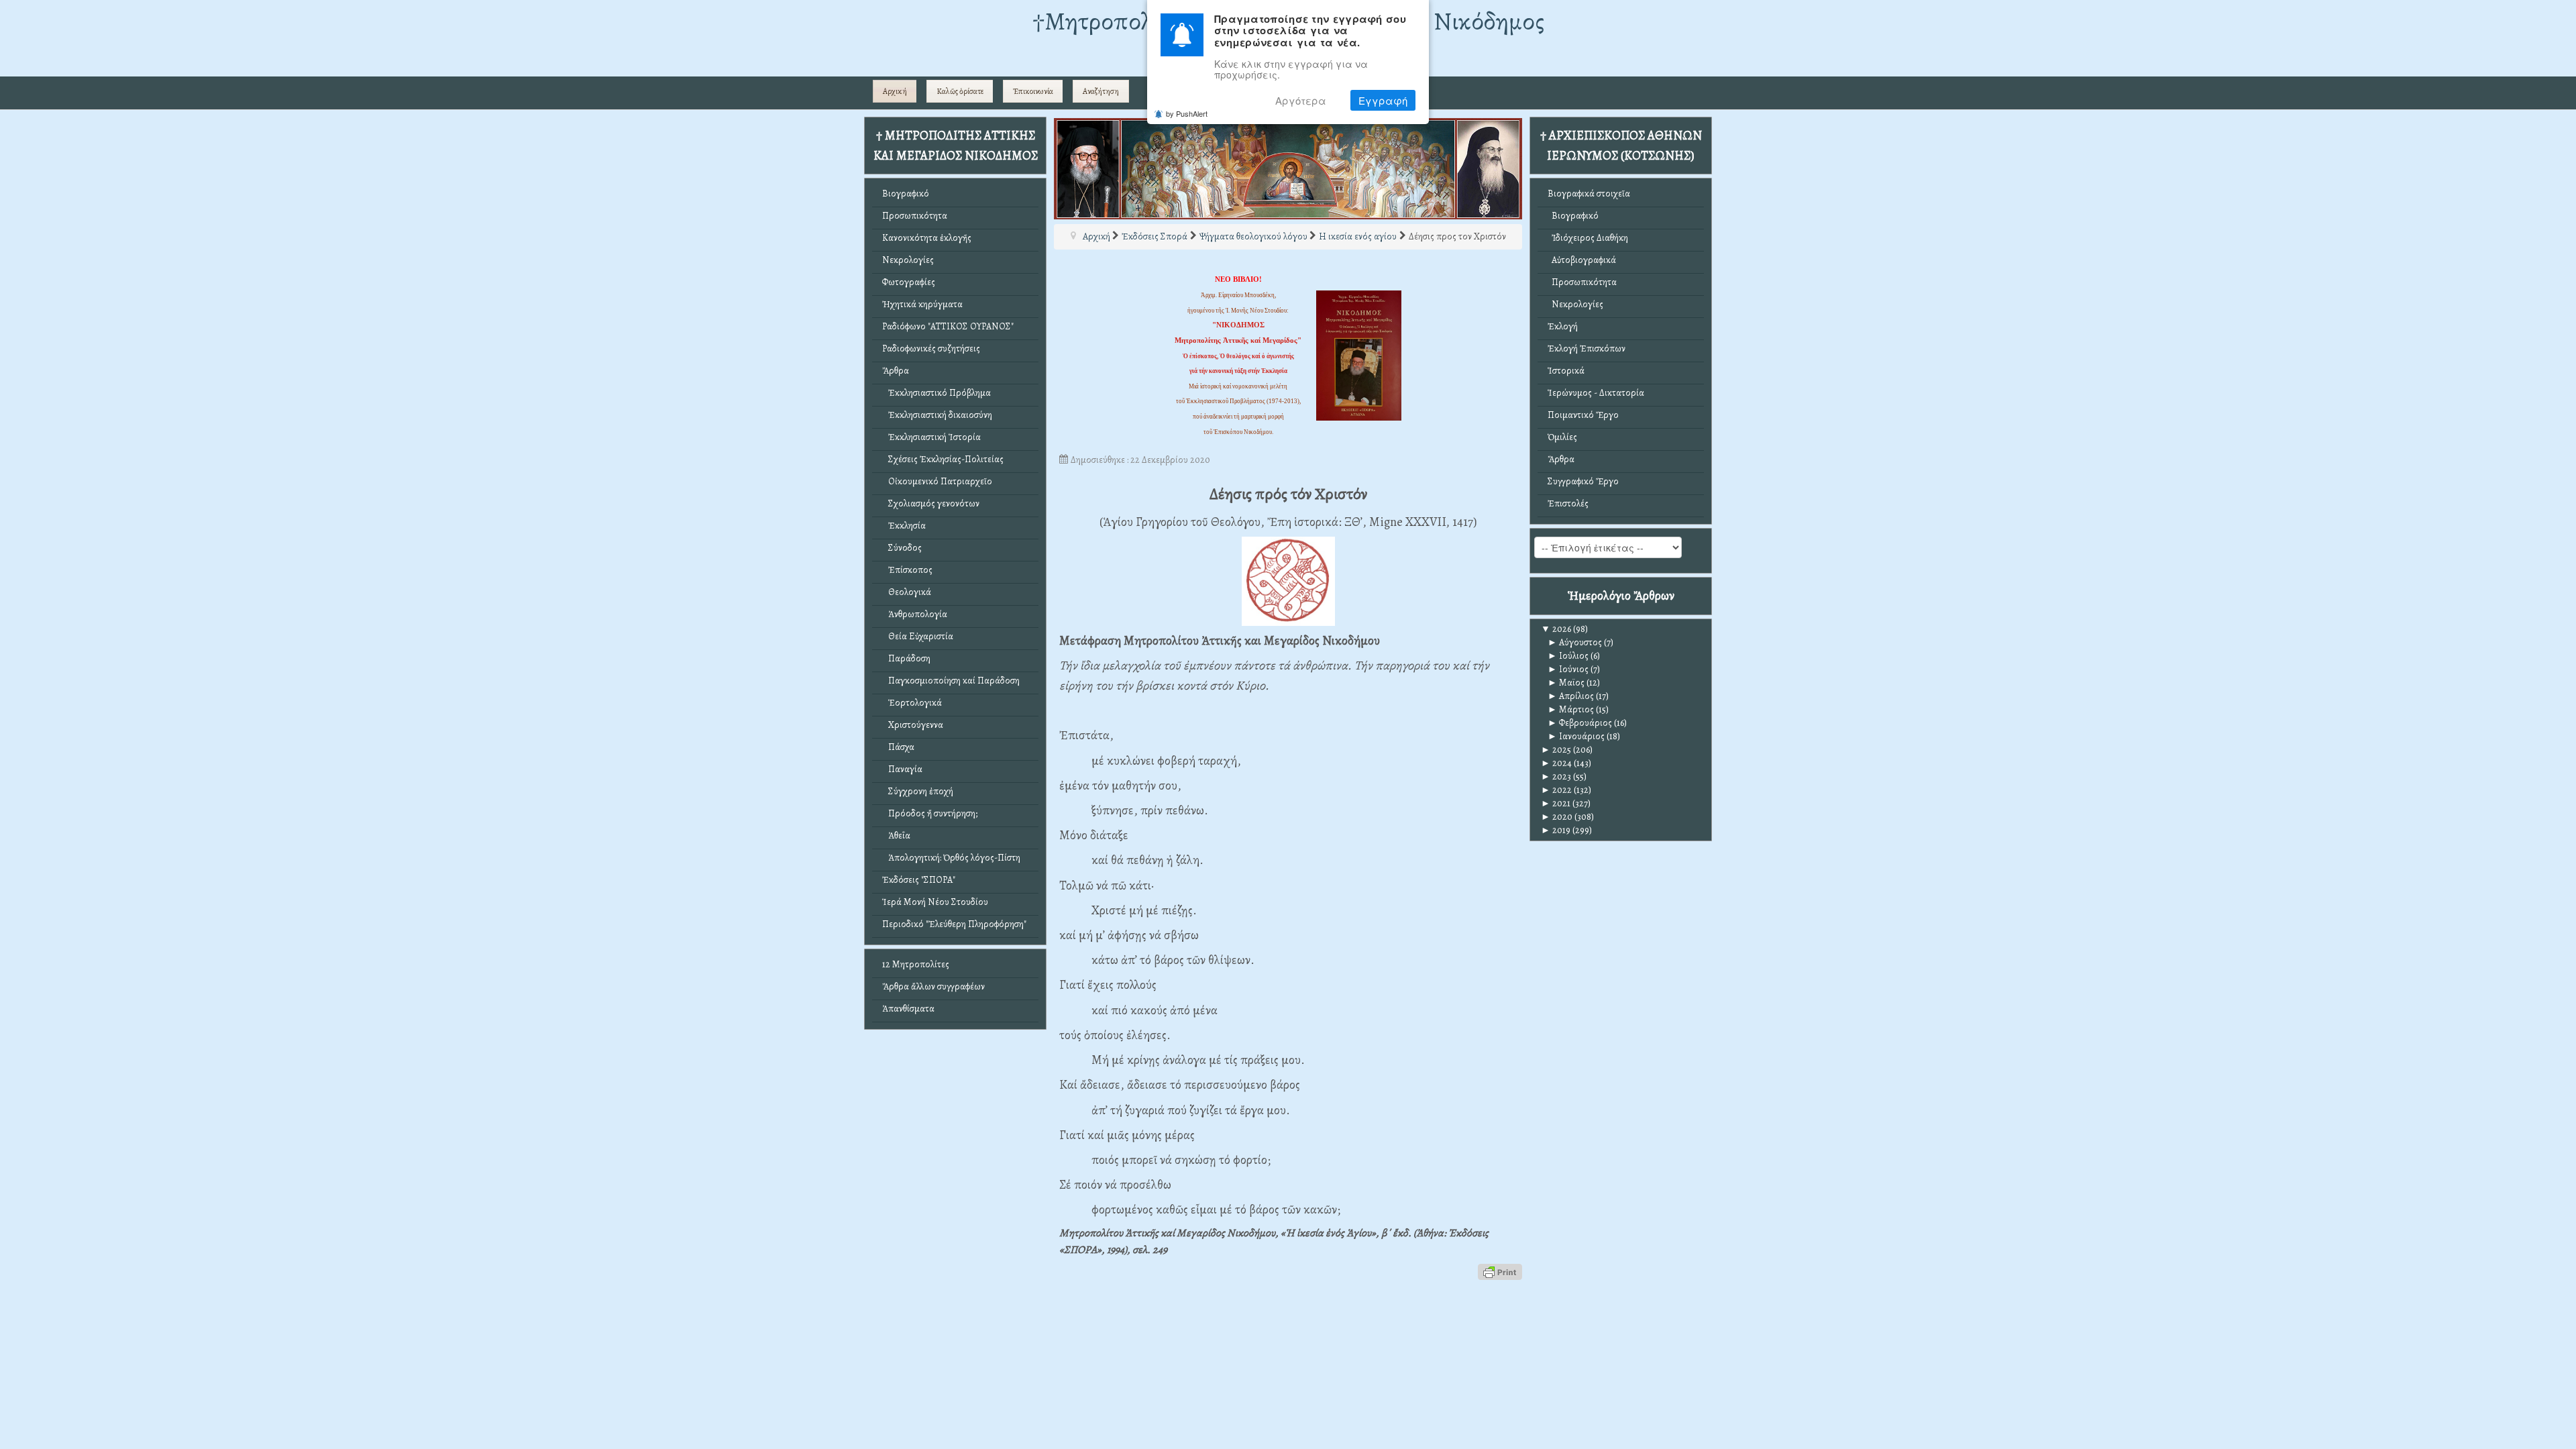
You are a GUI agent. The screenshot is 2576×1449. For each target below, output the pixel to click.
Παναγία (902, 769)
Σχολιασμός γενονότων (931, 503)
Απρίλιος (1571, 696)
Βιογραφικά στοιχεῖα (1589, 194)
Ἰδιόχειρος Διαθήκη (1588, 238)
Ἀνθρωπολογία (915, 614)
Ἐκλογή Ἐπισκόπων (1587, 348)
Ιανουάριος (1576, 736)
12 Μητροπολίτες (916, 964)
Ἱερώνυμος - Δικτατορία (1596, 393)
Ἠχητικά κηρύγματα (922, 304)
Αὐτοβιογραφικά (1582, 260)
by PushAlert (1187, 113)
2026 (1556, 629)
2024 (1556, 763)
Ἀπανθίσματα (908, 1009)
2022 (1556, 790)
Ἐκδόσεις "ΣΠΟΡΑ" (919, 880)
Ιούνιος (1568, 669)
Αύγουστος (1575, 642)
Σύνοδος (902, 548)
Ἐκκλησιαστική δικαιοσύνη (937, 415)
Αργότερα (1301, 100)
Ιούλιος (1568, 656)
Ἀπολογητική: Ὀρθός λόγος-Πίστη (951, 858)
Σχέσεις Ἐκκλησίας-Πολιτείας (943, 459)
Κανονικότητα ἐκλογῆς (927, 238)
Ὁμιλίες (1562, 437)
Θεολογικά (907, 592)
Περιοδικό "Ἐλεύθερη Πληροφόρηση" (954, 924)
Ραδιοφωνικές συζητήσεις (931, 348)
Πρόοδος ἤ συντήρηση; (930, 813)
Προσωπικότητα (915, 216)
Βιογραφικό (906, 194)
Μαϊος (1566, 683)
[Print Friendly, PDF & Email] (1500, 1271)
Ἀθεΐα (896, 836)
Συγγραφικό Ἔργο (1583, 481)
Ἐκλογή (1563, 326)
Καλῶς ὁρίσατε (960, 91)
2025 (1556, 750)
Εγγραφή (1383, 100)
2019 (1556, 830)
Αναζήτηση (1101, 91)
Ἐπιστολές (1568, 503)
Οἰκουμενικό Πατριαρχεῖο (937, 481)
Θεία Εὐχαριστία (918, 636)
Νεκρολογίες (908, 260)
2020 (1557, 817)
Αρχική (895, 91)
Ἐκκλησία (904, 526)
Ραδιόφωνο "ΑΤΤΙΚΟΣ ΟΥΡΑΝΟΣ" (948, 326)
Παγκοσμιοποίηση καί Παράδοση (951, 681)
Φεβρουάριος (1580, 723)
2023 (1556, 776)
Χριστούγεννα (913, 725)
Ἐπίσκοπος (907, 570)
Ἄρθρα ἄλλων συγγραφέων (933, 986)
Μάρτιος (1571, 709)
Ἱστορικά (1566, 371)
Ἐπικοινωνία (1033, 91)
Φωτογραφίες (909, 282)
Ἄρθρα (896, 371)
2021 (1556, 803)
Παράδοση (906, 658)
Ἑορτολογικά (912, 703)
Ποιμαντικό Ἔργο (1583, 415)
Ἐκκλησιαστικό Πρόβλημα (936, 393)
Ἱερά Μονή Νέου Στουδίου (935, 902)
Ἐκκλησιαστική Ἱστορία (931, 437)
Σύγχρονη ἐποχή (918, 791)
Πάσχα (898, 747)
